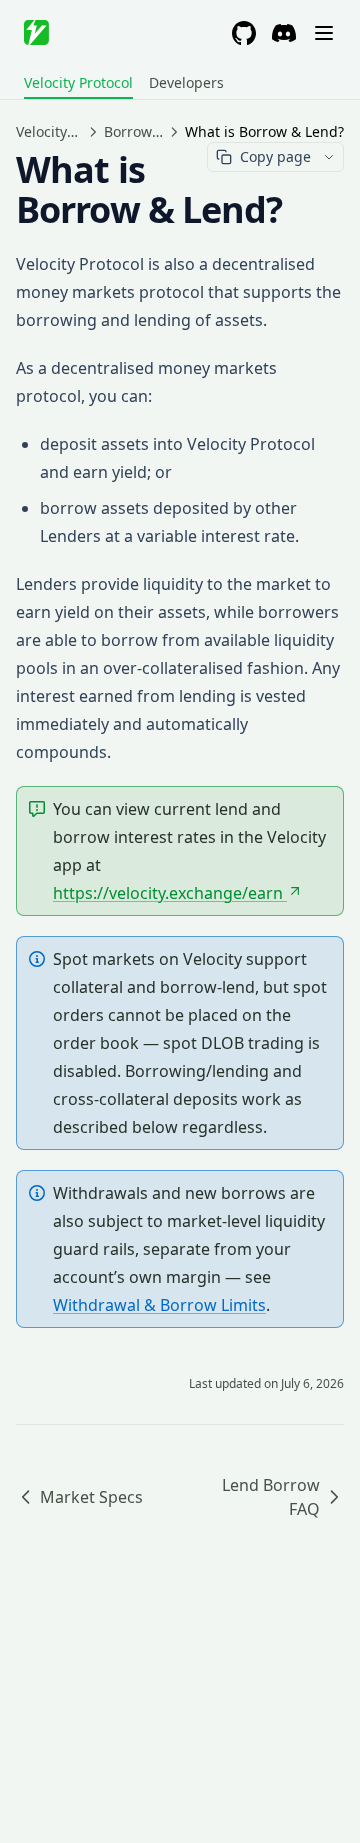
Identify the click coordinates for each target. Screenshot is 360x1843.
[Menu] (324, 33)
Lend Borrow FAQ (271, 1497)
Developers (186, 82)
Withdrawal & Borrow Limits (159, 1305)
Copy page (275, 156)
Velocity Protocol (78, 82)
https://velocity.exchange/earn (168, 893)
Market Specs (91, 1497)
